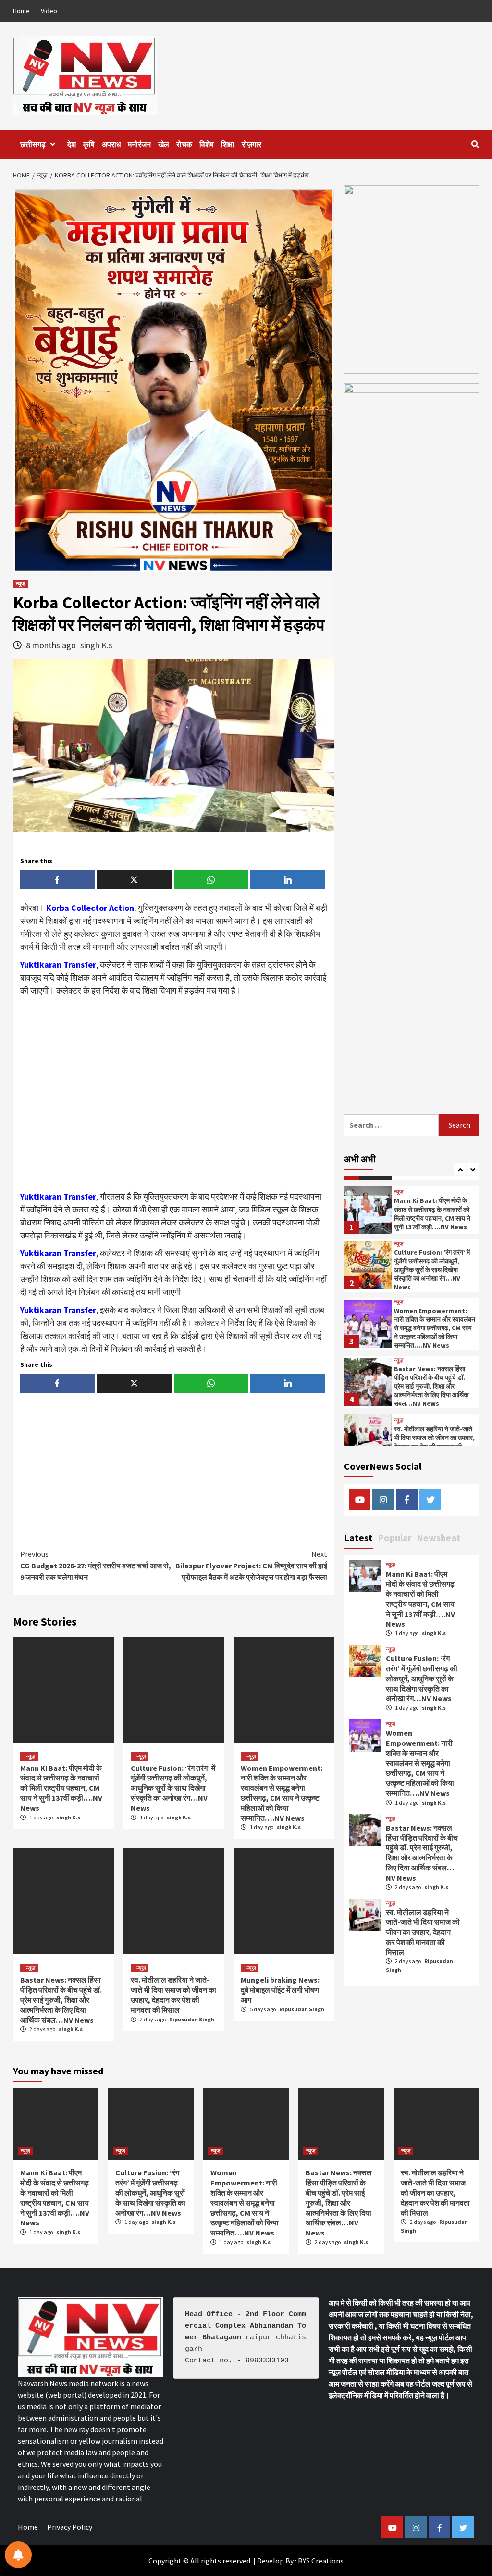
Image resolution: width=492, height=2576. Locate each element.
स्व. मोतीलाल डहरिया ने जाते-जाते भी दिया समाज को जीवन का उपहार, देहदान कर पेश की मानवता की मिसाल (173, 1995)
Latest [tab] (358, 1537)
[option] (412, 1214)
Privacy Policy (70, 2527)
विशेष (207, 144)
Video (49, 11)
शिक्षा (228, 144)
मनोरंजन (139, 144)
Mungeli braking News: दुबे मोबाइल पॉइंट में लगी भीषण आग (280, 1990)
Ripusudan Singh (192, 2019)
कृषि (89, 144)
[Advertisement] (174, 1094)
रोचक (184, 144)
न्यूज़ (20, 584)
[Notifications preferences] (18, 2555)
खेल (164, 144)
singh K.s (96, 645)
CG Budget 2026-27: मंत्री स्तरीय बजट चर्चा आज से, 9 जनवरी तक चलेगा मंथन (96, 1566)
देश (72, 144)
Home (21, 11)
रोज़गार (252, 144)
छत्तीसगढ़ (33, 144)
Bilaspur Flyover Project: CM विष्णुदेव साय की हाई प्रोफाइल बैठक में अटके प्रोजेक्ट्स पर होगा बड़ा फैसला (251, 1566)
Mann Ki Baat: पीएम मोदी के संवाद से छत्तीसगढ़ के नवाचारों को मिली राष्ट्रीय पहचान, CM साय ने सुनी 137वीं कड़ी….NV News (61, 1788)
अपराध (111, 144)
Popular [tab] (395, 1537)
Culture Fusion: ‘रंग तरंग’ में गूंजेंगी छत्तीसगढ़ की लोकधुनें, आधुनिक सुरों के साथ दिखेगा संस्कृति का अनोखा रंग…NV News (173, 1788)
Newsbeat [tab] (439, 1537)
